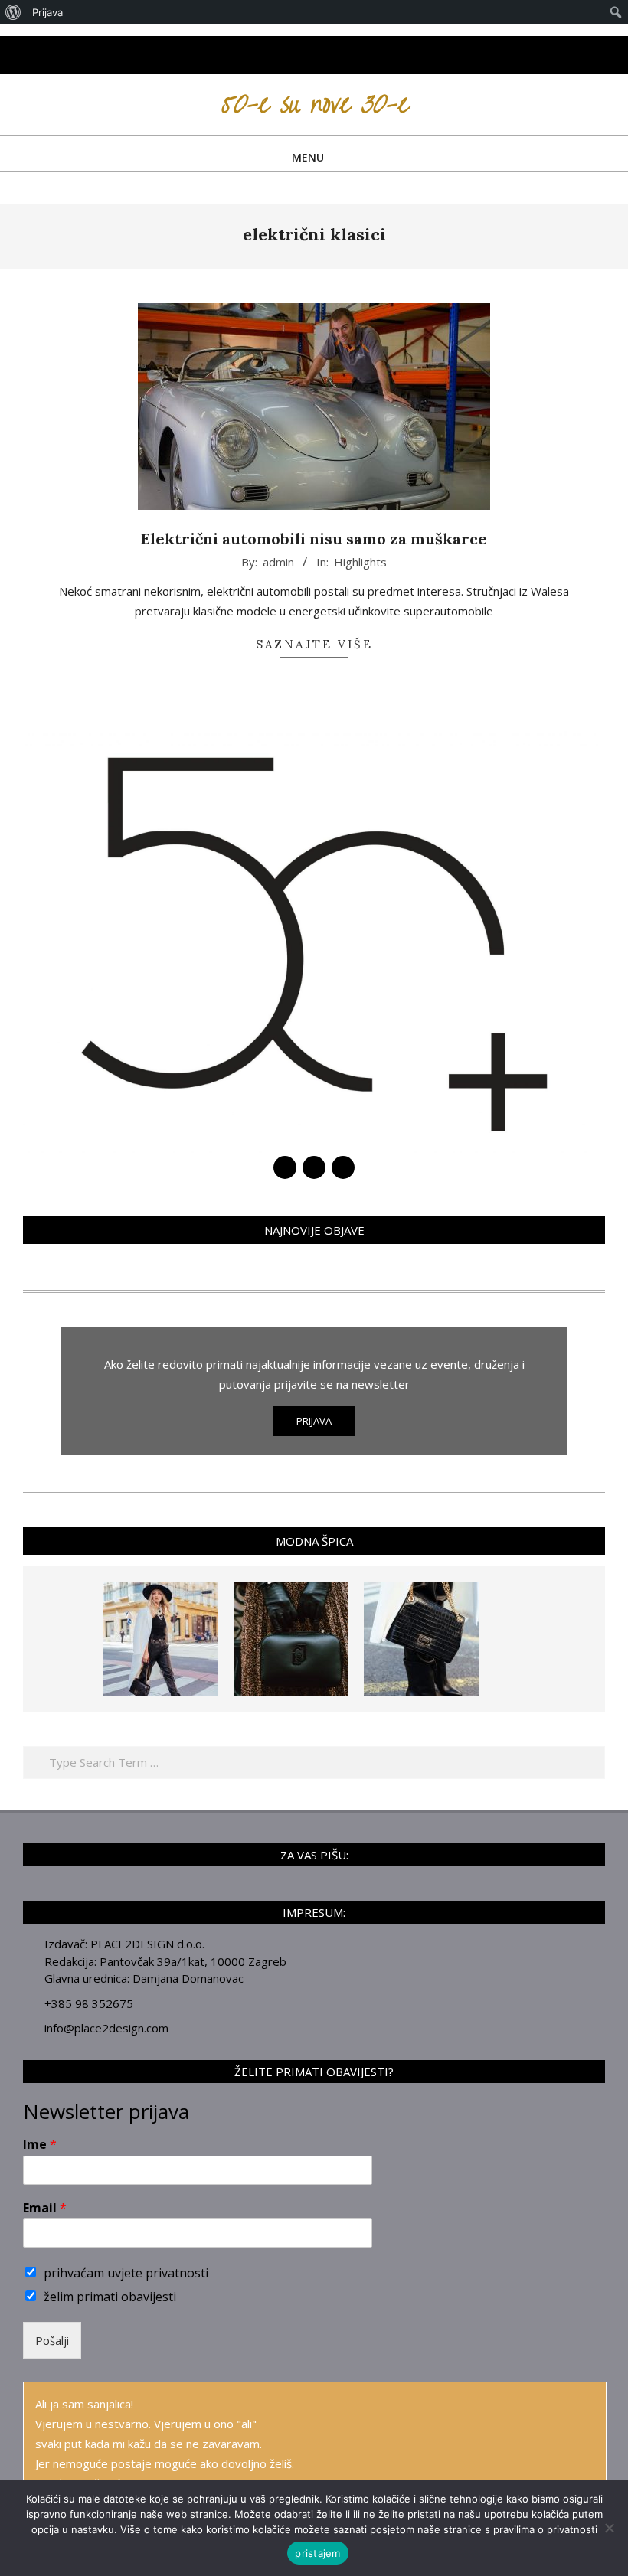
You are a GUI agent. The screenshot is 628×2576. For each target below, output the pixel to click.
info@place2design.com (106, 2028)
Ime (40, 2145)
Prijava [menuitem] (47, 12)
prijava (314, 1421)
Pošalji (52, 2340)
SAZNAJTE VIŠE (314, 644)
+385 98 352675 (89, 2003)
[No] (609, 2528)
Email (45, 2208)
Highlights (360, 562)
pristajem (317, 2553)
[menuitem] (13, 12)
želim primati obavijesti (110, 2297)
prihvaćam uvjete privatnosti (126, 2273)
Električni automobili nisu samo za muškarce (314, 539)
